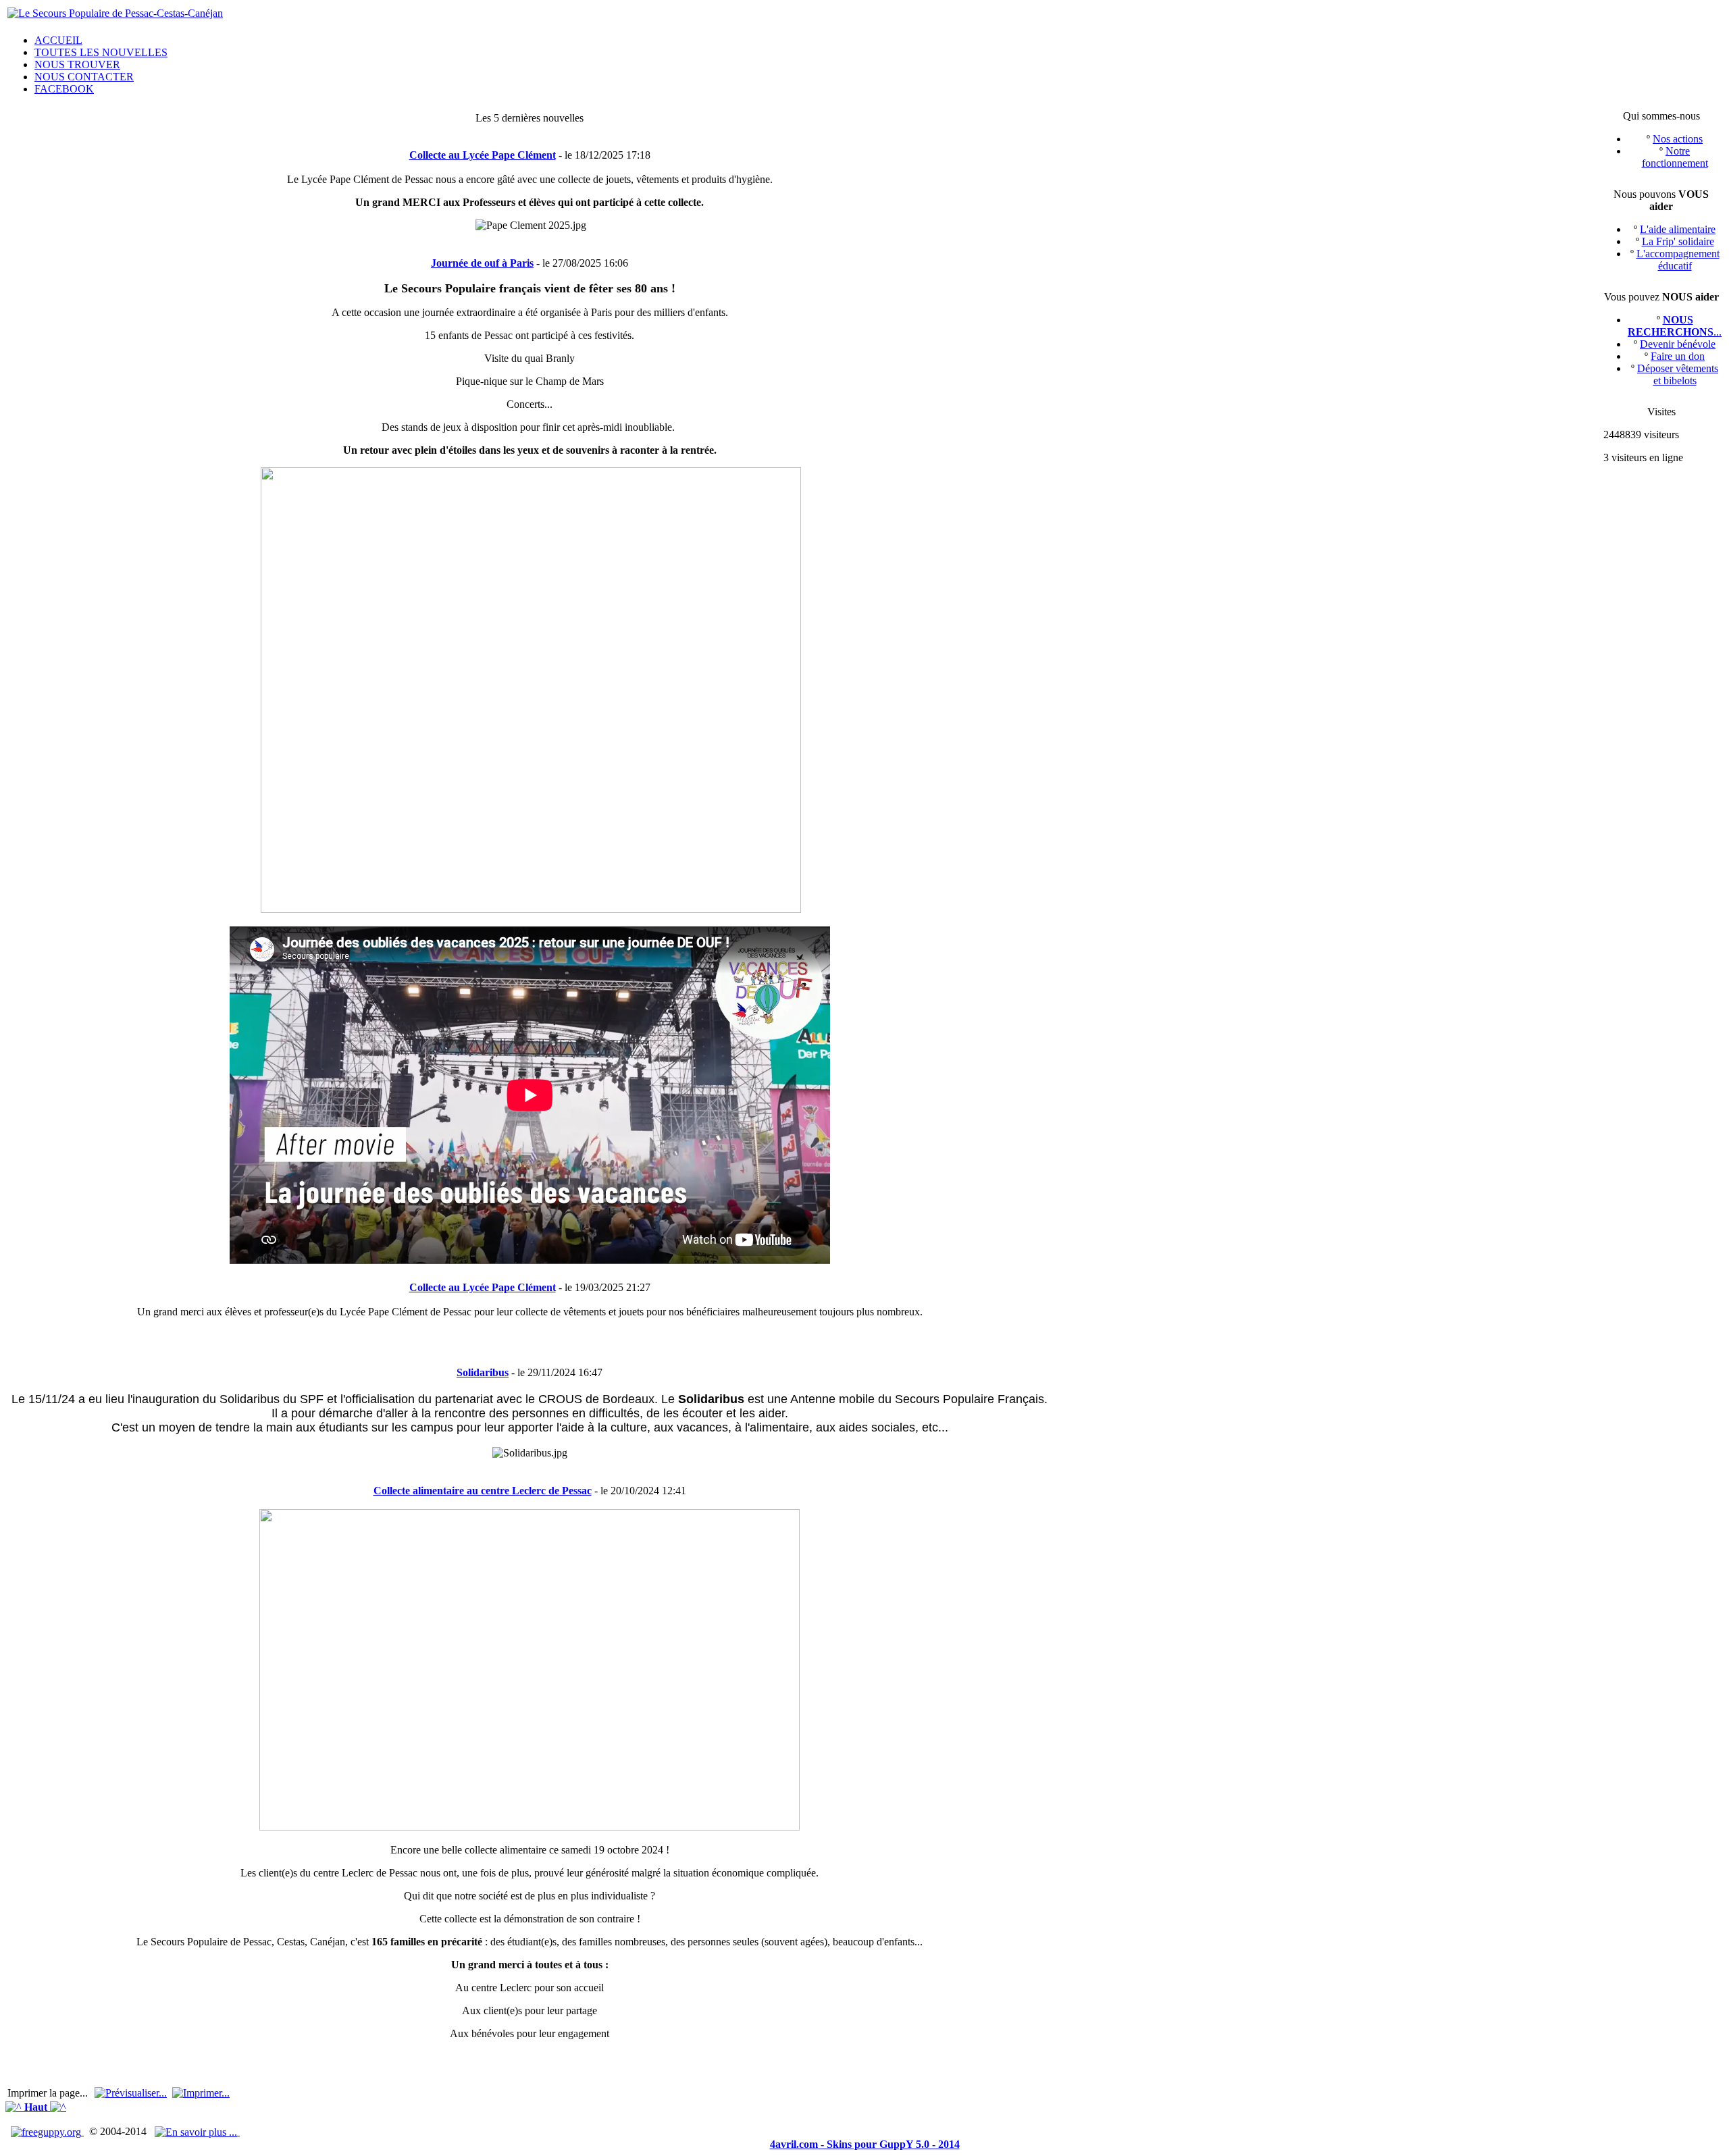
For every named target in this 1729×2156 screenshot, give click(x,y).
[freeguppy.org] (47, 2131)
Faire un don (1678, 356)
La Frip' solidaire (1678, 241)
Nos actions (1678, 139)
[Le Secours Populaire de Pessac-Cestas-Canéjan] (115, 13)
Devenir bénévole (1678, 344)
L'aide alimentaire (1678, 229)
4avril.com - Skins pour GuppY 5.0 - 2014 (865, 2144)
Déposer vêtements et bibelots (1678, 374)
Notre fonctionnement (1675, 157)
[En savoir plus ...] (197, 2131)
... (1675, 326)
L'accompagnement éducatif (1678, 260)
